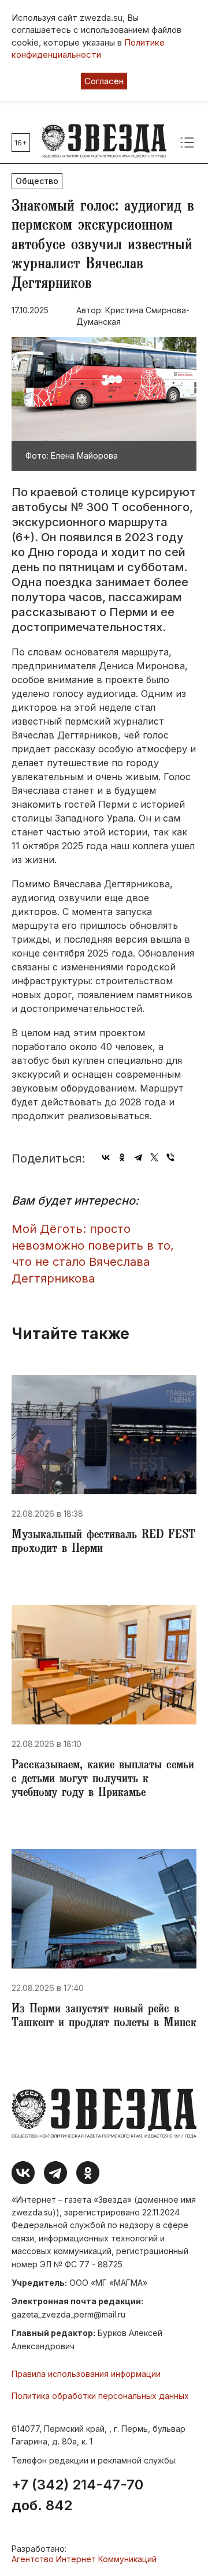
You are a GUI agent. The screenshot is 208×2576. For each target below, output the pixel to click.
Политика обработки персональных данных (100, 2396)
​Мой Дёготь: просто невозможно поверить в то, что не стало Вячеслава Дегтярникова (93, 1254)
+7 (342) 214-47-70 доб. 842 (77, 2495)
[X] (154, 1157)
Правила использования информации (86, 2374)
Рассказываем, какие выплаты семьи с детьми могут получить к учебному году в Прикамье (103, 1780)
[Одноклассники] (122, 1157)
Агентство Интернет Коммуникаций (84, 2559)
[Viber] (170, 1157)
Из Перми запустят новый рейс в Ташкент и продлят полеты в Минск (104, 2017)
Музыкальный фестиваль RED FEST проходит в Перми (103, 1543)
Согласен (104, 81)
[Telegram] (138, 1157)
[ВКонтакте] (106, 1157)
